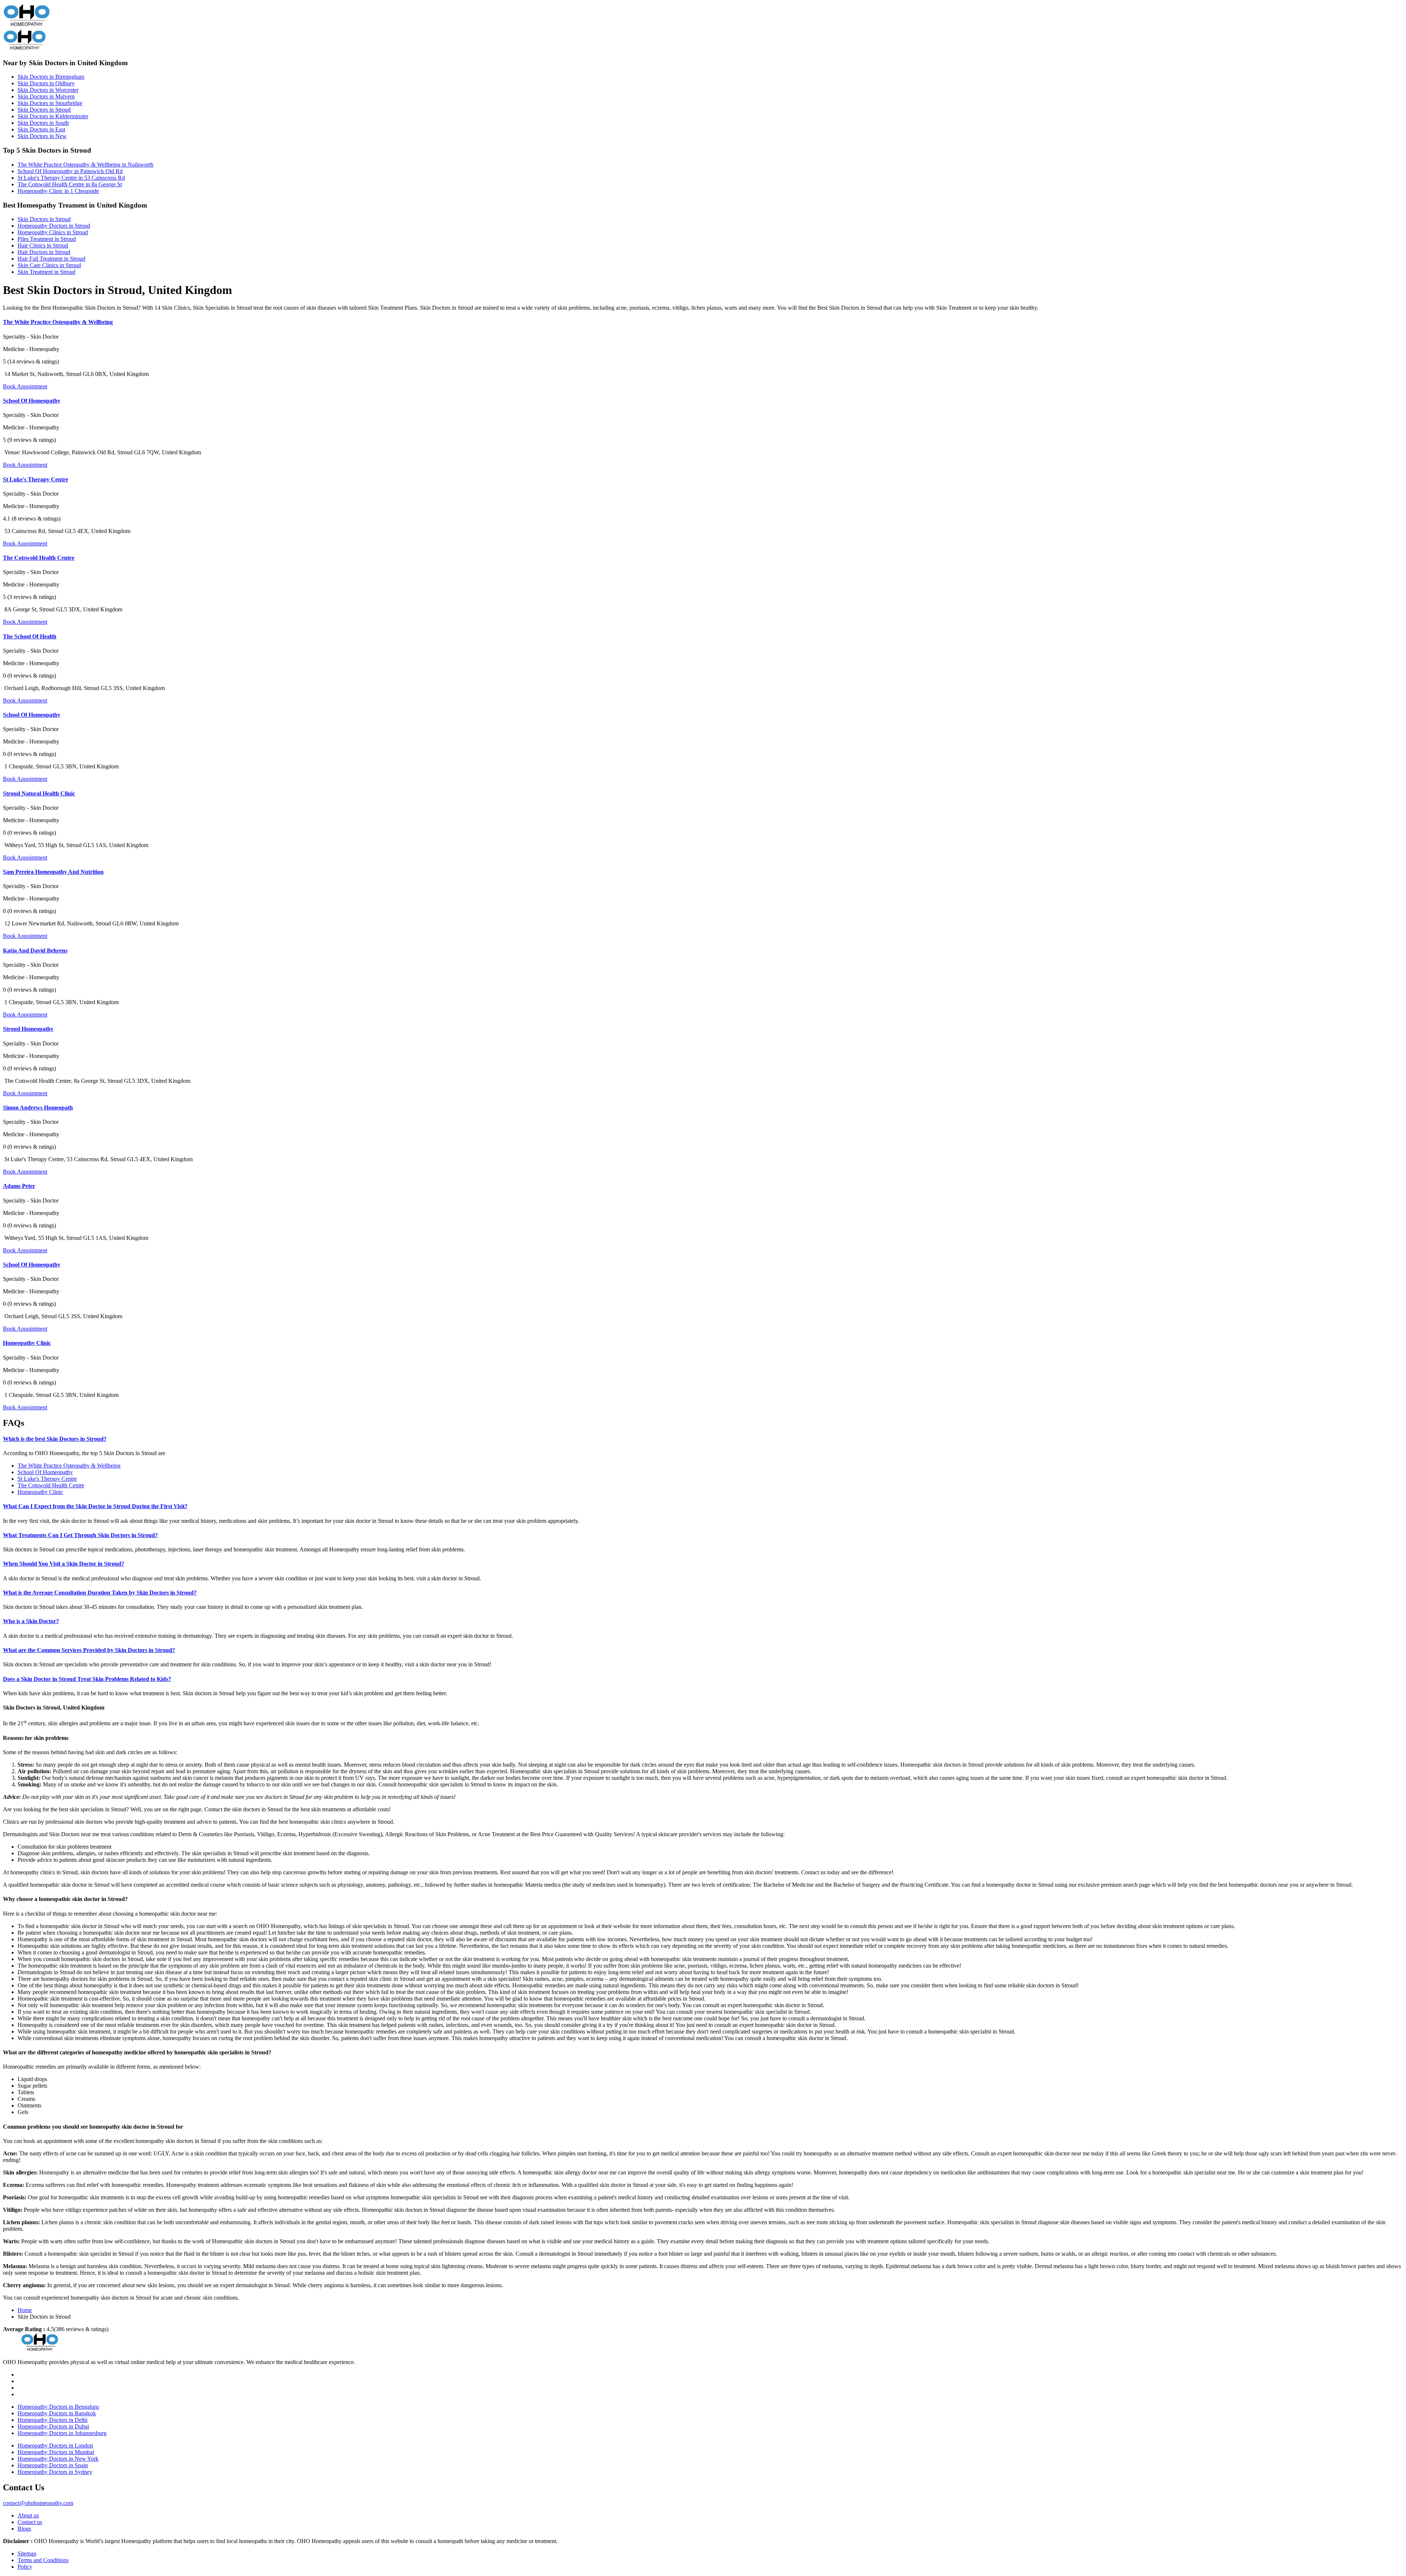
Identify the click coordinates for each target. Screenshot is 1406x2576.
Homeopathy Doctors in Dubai (53, 2426)
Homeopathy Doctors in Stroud (54, 226)
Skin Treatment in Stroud (47, 272)
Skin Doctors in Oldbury (46, 83)
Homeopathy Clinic (27, 1343)
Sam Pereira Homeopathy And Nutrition (53, 872)
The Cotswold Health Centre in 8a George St (70, 184)
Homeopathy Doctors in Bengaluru (58, 2407)
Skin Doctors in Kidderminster (53, 116)
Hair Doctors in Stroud (44, 252)
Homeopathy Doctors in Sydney (55, 2472)
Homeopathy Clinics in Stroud (53, 232)
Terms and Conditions (43, 2560)
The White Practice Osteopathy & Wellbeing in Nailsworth (85, 165)
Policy (25, 2567)
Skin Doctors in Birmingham (51, 77)
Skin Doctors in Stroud (44, 110)
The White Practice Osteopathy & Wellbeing (58, 322)
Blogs (24, 2529)
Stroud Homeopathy (28, 1029)
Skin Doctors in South (43, 123)
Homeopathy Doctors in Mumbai (56, 2452)
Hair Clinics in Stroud (43, 245)
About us (28, 2515)
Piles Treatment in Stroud (47, 239)
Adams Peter (19, 1186)
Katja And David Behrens (35, 950)
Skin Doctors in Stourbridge (50, 103)
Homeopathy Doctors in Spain (53, 2465)
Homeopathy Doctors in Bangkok (57, 2413)
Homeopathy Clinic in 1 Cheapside (58, 191)
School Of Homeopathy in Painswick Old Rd (70, 171)
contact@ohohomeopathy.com (38, 2503)
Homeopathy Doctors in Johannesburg (62, 2433)
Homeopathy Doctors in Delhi (53, 2420)
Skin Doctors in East (41, 129)
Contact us (30, 2522)
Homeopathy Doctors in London (55, 2445)
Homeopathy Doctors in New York (58, 2459)
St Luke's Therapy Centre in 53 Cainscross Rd (71, 178)
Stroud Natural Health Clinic (39, 793)
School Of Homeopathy (32, 401)
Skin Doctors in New (42, 136)
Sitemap (27, 2553)
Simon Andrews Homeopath (38, 1108)
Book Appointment (25, 386)
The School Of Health (30, 636)
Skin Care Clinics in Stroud (49, 265)
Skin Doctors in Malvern (46, 96)
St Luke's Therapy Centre (36, 479)
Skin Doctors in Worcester (48, 90)
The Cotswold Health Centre (39, 558)
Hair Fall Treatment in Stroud (51, 259)
